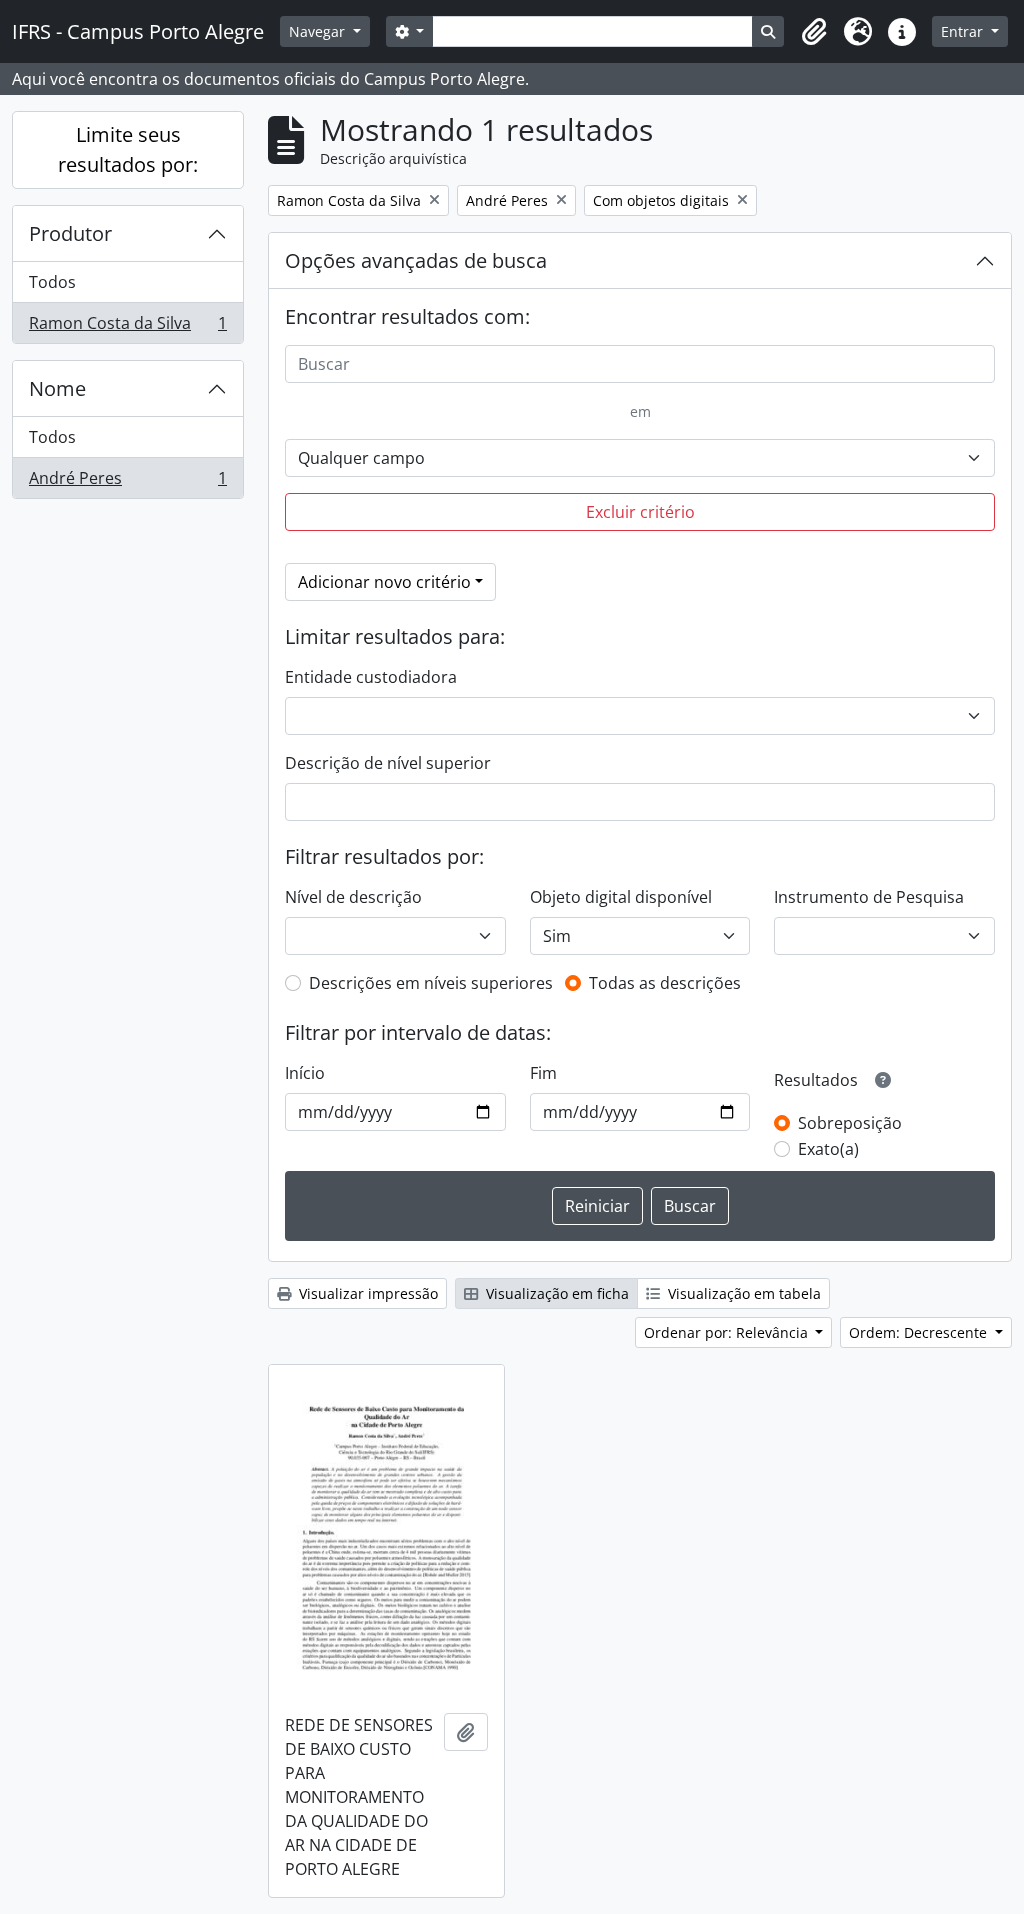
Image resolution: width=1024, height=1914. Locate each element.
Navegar (319, 31)
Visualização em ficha (555, 1293)
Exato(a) (828, 1149)
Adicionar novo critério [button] (384, 582)
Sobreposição (850, 1123)
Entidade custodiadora (371, 677)
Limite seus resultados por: (128, 149)
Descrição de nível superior (388, 763)
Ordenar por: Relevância (728, 1332)
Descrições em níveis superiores (431, 983)
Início (305, 1073)
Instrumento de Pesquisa (869, 897)
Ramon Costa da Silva (127, 327)
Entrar (964, 31)
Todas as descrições (665, 983)
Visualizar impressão (366, 1293)
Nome (57, 388)
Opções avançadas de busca (416, 260)
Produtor (70, 233)
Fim (543, 1073)
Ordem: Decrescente (920, 1332)
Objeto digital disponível (621, 897)
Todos (52, 282)
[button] (814, 32)
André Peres (127, 482)
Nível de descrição (353, 897)
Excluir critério (640, 512)
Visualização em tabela (742, 1293)
